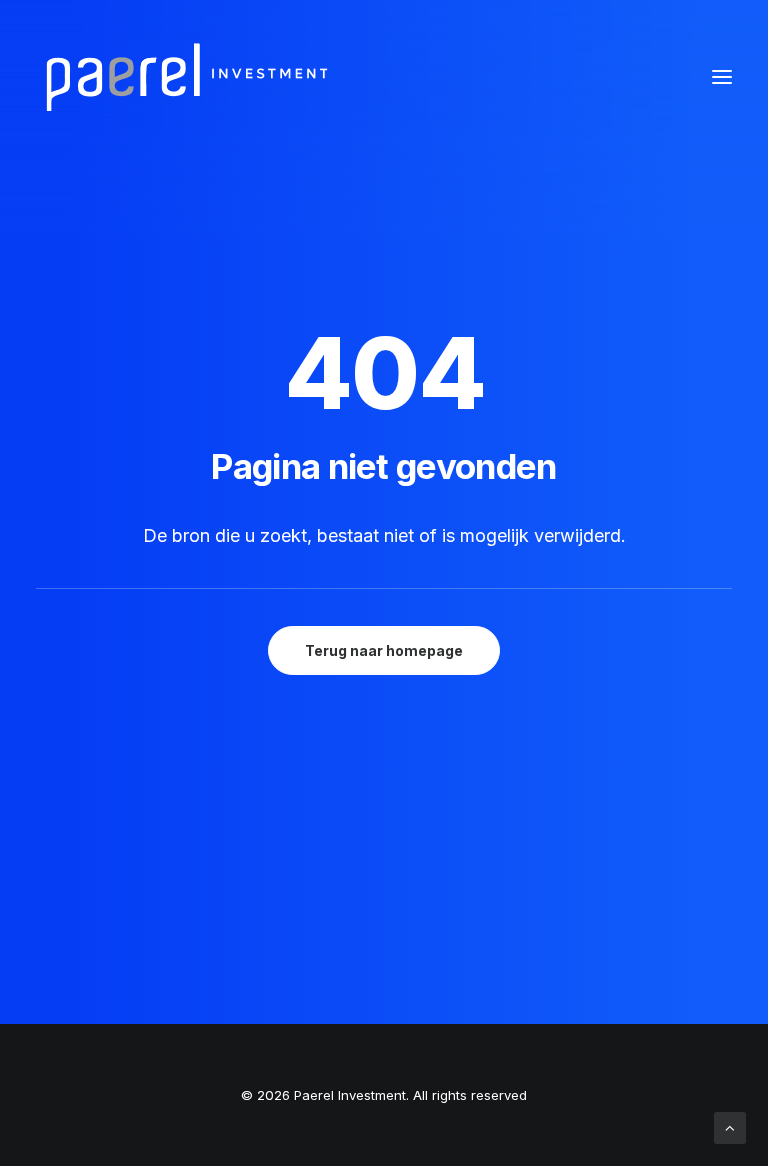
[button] (722, 77)
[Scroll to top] (730, 1126)
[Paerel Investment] (186, 77)
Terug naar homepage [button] (384, 650)
